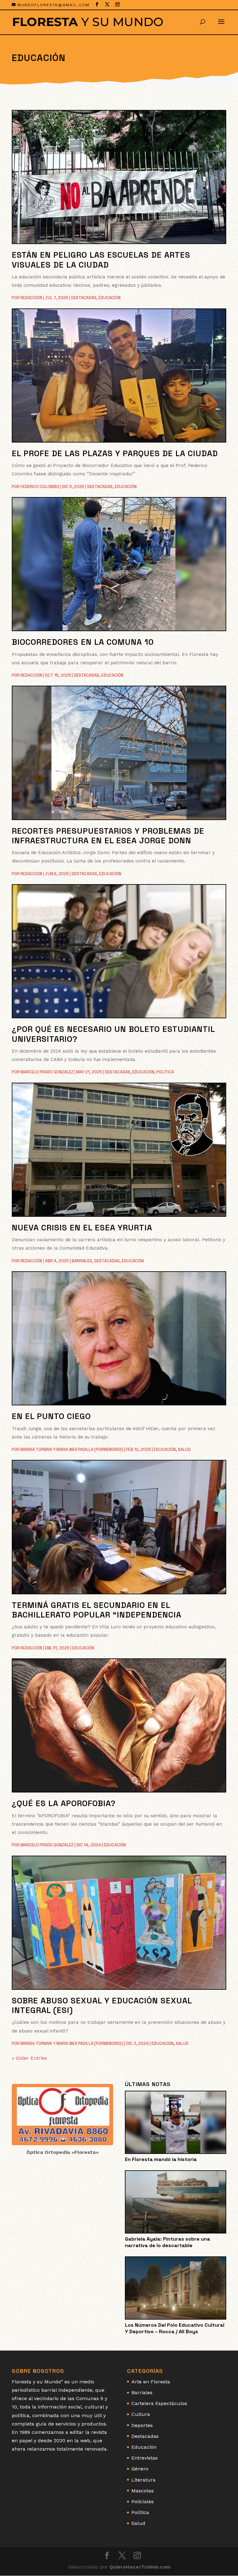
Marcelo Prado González (47, 1072)
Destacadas (84, 298)
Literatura (143, 2480)
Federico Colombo (40, 487)
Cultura (141, 2414)
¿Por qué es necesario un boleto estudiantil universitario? (113, 1034)
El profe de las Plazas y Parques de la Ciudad (115, 453)
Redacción (31, 298)
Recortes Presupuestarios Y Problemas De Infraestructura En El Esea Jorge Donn (108, 836)
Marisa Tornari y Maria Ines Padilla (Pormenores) (72, 1450)
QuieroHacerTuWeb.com (140, 2567)
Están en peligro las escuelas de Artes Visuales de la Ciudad (101, 260)
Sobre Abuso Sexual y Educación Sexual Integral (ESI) (102, 2005)
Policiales (143, 2502)
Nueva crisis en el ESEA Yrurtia (82, 1228)
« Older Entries (29, 2058)
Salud (184, 1450)
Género (140, 2469)
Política (165, 1072)
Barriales (82, 1261)
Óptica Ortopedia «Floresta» (62, 2152)
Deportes (142, 2425)
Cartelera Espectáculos (159, 2403)
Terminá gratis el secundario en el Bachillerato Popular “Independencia (97, 1610)
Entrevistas (145, 2458)
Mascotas (143, 2491)
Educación (110, 298)
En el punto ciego (51, 1416)
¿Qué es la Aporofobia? (64, 1803)
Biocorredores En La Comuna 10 (83, 642)
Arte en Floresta (151, 2382)
